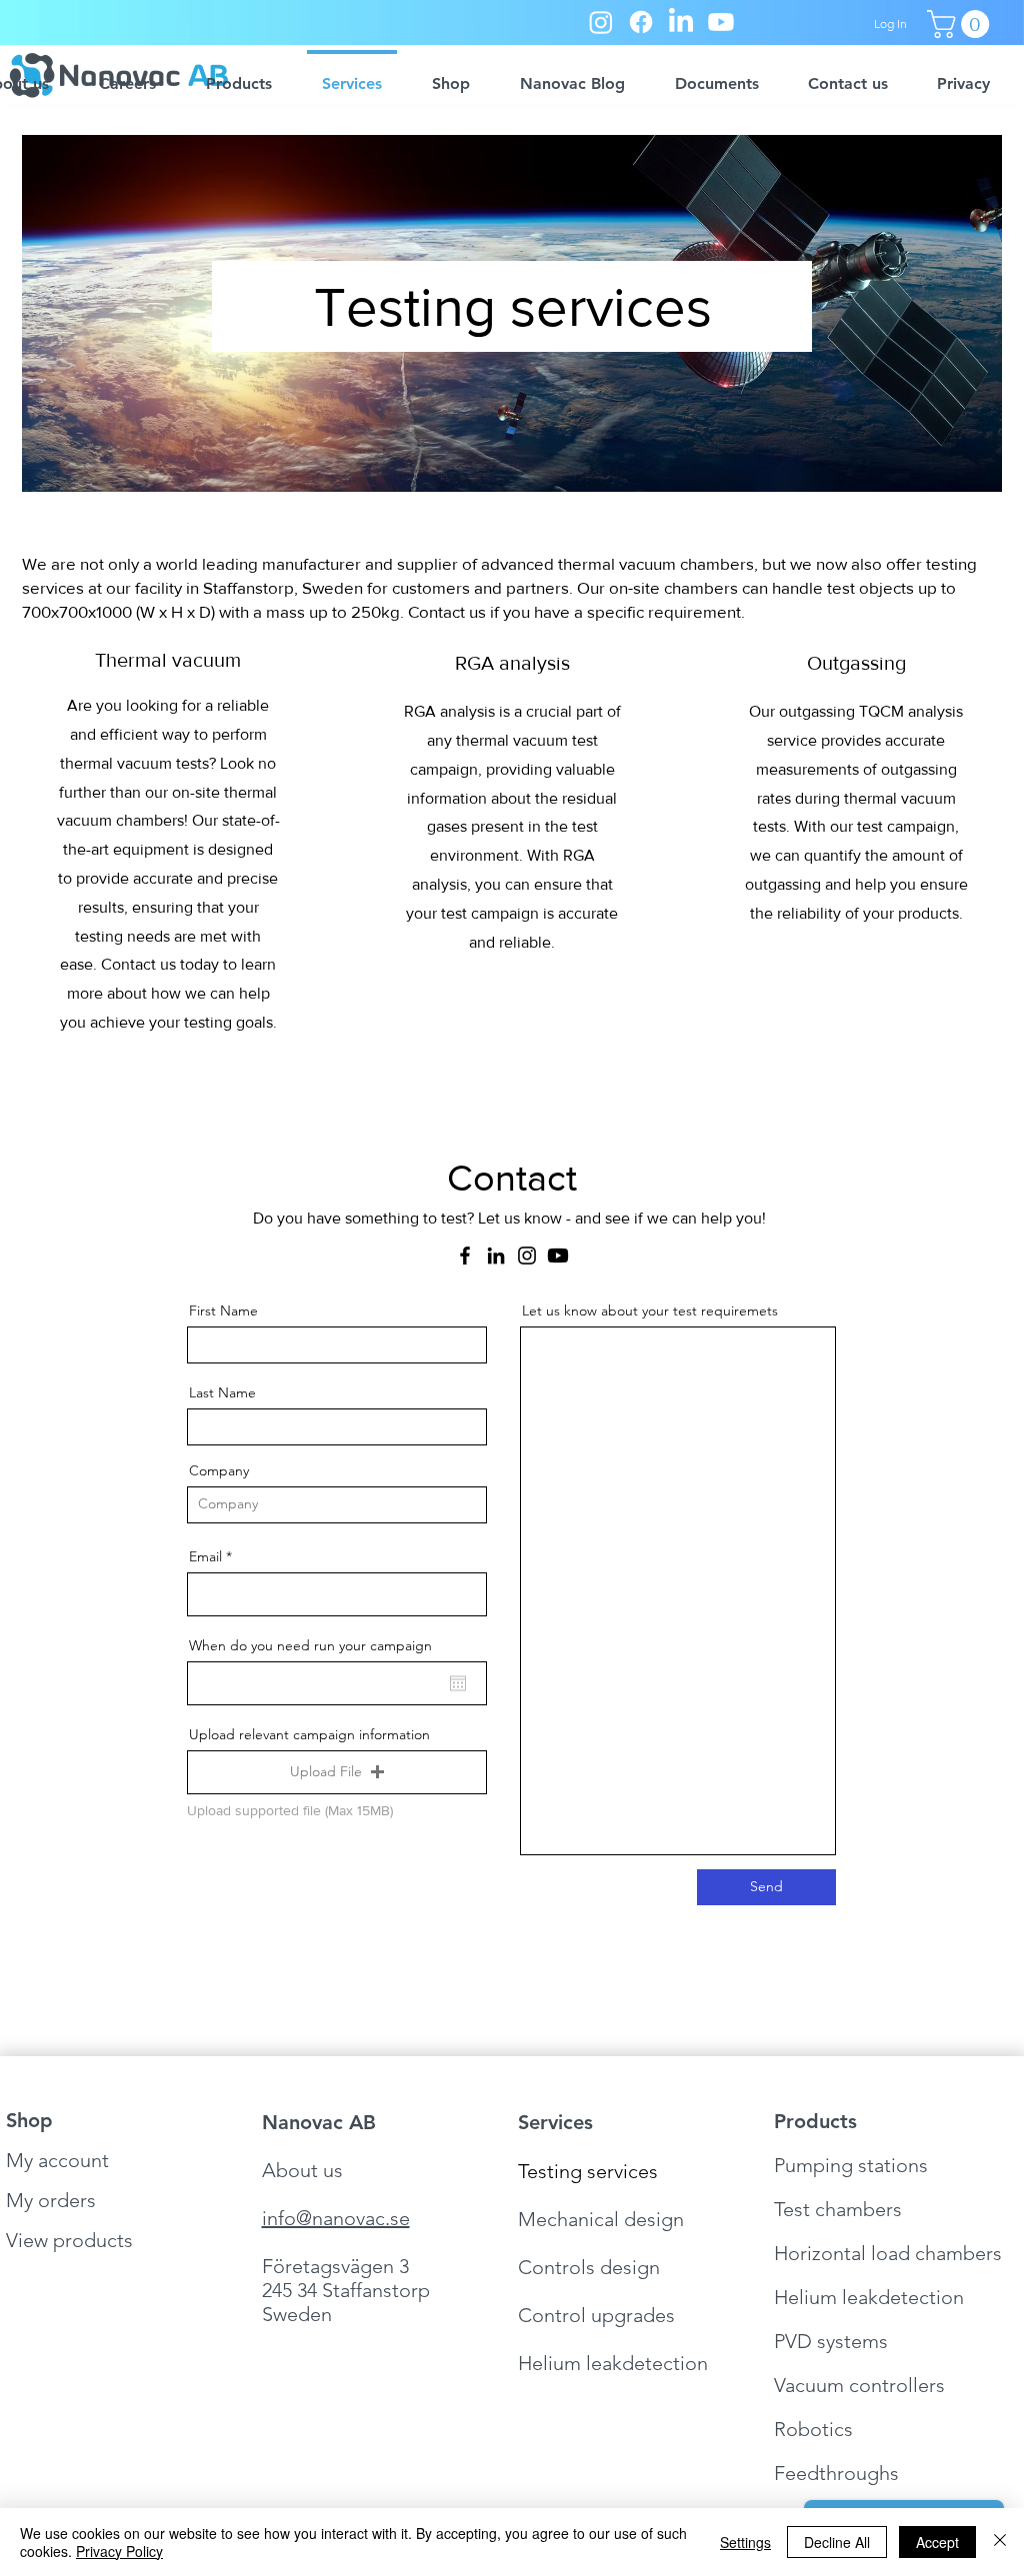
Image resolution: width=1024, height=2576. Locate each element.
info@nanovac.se (336, 2218)
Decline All (837, 2542)
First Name (223, 1310)
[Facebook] (641, 22)
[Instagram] (601, 22)
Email (205, 1556)
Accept (937, 2542)
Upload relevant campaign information (309, 1734)
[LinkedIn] (681, 22)
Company (219, 1470)
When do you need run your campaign (310, 1645)
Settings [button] (745, 2542)
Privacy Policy (119, 2551)
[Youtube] (721, 22)
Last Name (222, 1392)
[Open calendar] (458, 1683)
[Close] (1000, 2542)
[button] (961, 24)
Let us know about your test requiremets (650, 1310)
